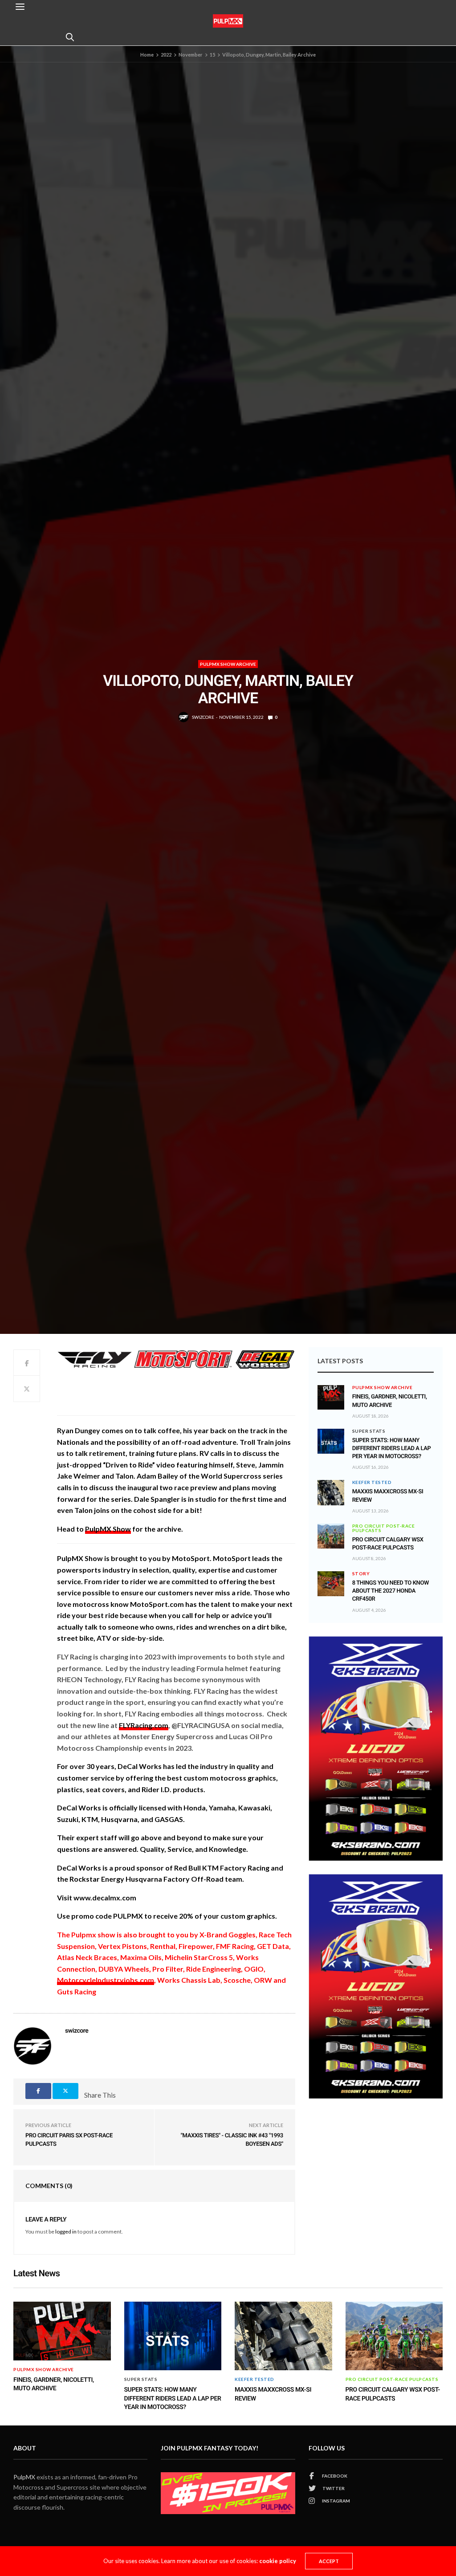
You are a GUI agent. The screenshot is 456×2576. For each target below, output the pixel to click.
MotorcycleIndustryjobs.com (106, 1980)
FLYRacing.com (144, 1725)
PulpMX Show (108, 1529)
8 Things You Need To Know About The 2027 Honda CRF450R (391, 1591)
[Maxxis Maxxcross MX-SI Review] (331, 1492)
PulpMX (24, 2477)
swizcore (203, 717)
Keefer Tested (372, 1482)
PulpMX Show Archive (228, 664)
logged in (66, 2232)
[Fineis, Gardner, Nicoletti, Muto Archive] (331, 1393)
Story (361, 1573)
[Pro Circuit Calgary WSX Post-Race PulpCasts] (331, 1536)
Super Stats (369, 1431)
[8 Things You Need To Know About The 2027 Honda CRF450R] (331, 1584)
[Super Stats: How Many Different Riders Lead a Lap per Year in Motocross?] (331, 1441)
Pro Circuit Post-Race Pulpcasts (384, 1528)
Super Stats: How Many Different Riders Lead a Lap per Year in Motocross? (392, 1449)
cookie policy (278, 2561)
